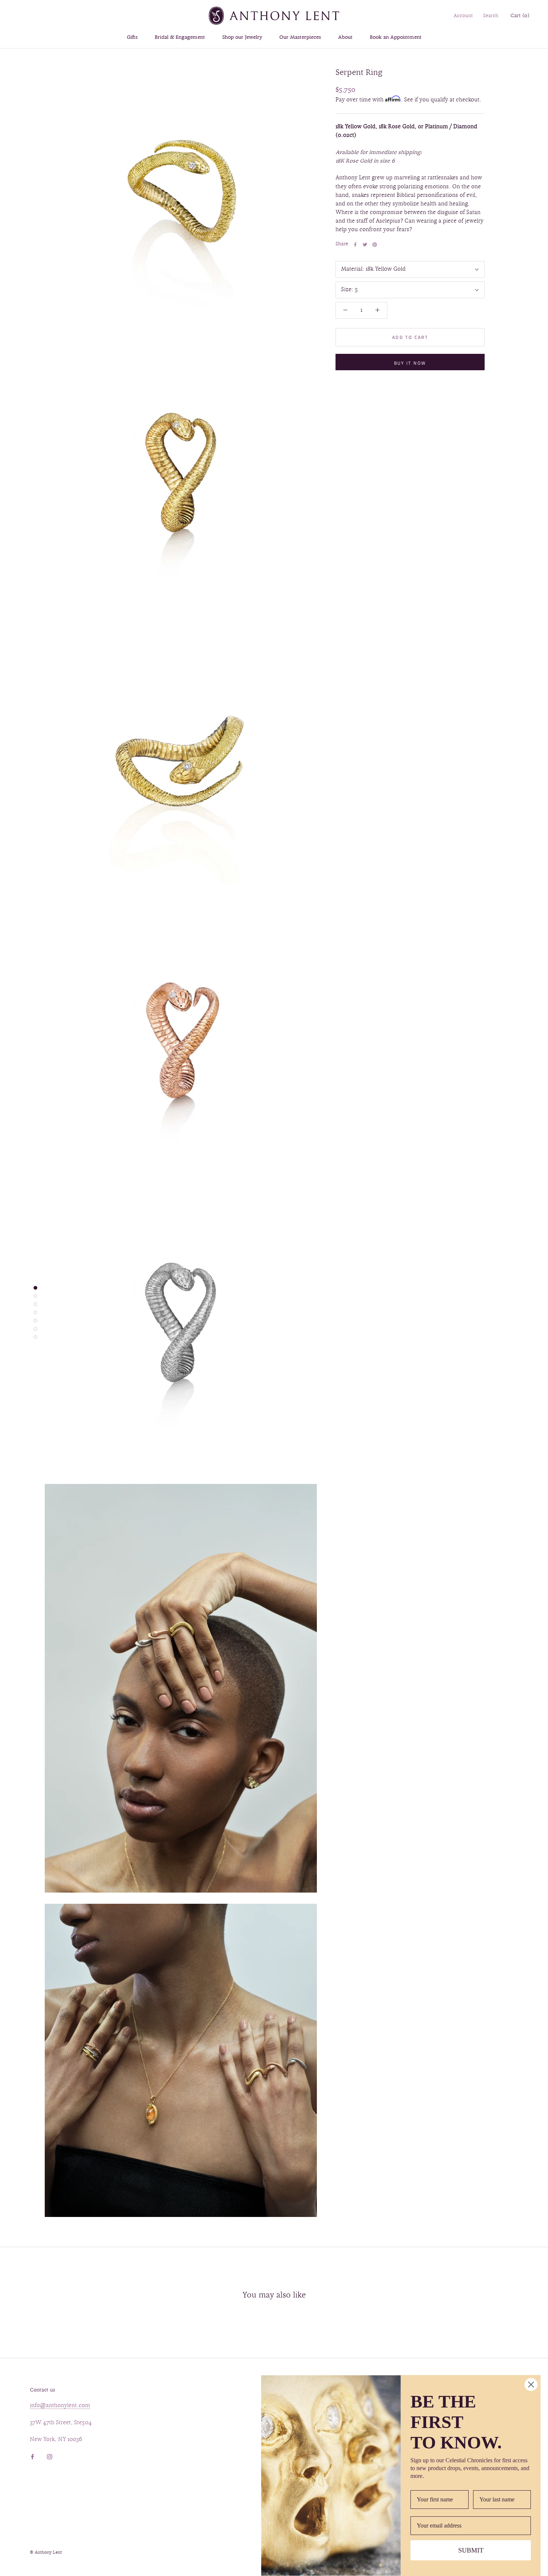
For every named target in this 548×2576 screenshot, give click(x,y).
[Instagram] (50, 2456)
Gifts (132, 37)
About (345, 37)
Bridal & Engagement (180, 37)
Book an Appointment (396, 37)
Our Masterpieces (300, 37)
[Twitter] (365, 245)
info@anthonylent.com (60, 2406)
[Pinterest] (375, 245)
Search (491, 16)
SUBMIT (471, 2550)
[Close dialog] (531, 2385)
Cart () (520, 16)
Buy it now (410, 363)
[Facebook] (355, 245)
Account (463, 16)
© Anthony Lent (46, 2553)
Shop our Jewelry (242, 37)
